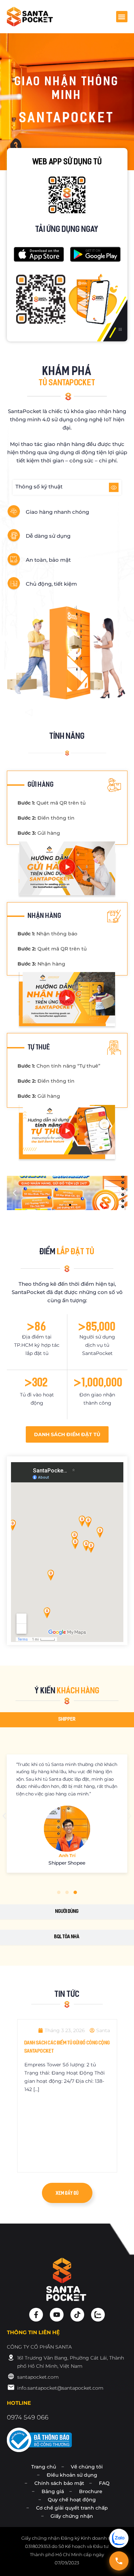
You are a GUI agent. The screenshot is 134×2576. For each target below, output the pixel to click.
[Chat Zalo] (119, 2538)
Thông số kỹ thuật (39, 487)
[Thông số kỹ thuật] (114, 487)
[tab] (67, 1720)
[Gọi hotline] (119, 2561)
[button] (122, 17)
